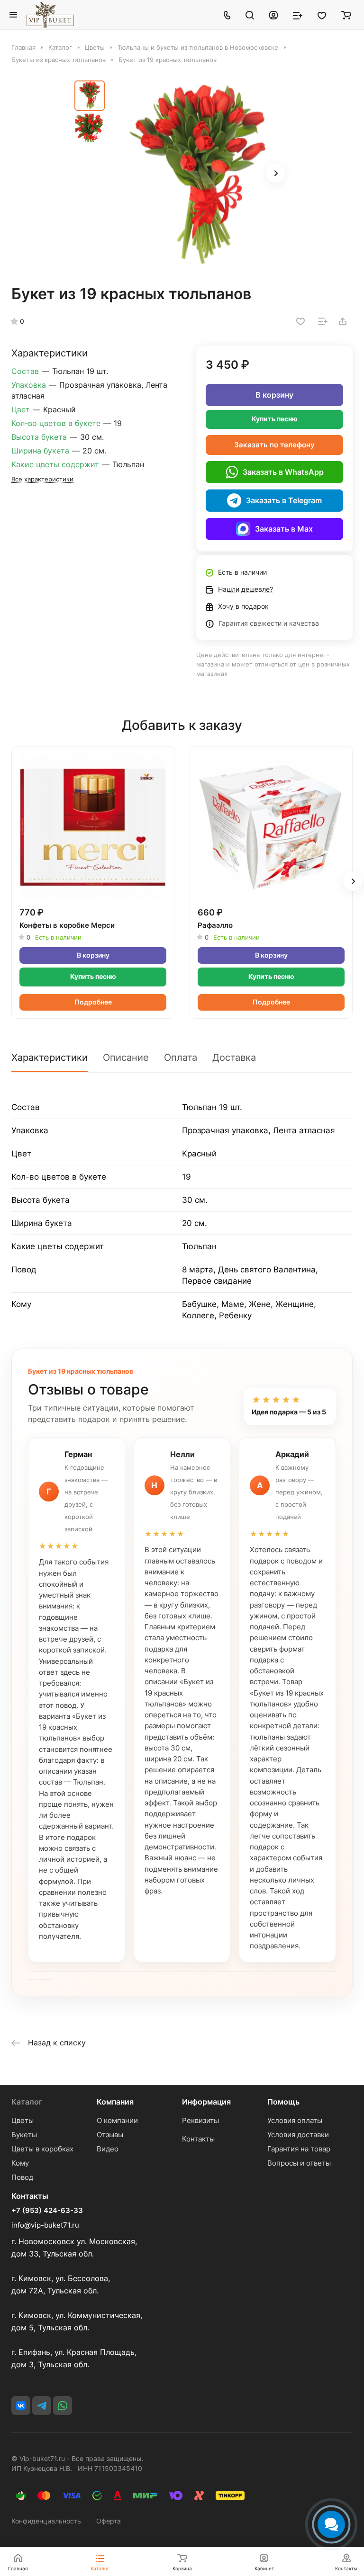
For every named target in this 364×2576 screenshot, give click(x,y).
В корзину (274, 395)
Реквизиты (200, 2120)
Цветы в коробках (42, 2149)
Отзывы (110, 2135)
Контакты (198, 2139)
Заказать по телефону (274, 445)
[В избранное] (300, 321)
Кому (20, 2163)
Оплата (181, 1057)
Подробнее (93, 1002)
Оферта (109, 2521)
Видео (108, 2149)
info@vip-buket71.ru (45, 2225)
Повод (22, 2177)
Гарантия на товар (299, 2149)
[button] (275, 173)
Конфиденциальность (46, 2521)
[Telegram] (42, 2406)
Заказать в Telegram (284, 500)
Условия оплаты (295, 2120)
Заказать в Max (284, 529)
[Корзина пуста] (346, 15)
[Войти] (273, 15)
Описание (126, 1057)
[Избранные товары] (322, 15)
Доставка (234, 1057)
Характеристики (50, 1057)
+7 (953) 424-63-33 (47, 2211)
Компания (115, 2102)
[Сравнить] (323, 321)
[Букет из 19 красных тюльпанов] (200, 174)
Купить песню (275, 419)
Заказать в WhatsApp (283, 472)
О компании (117, 2120)
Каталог (27, 2102)
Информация (206, 2102)
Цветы (23, 2120)
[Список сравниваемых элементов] (298, 15)
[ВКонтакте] (21, 2406)
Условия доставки (298, 2135)
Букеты (24, 2135)
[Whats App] (63, 2406)
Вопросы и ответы (299, 2163)
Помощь (283, 2102)
